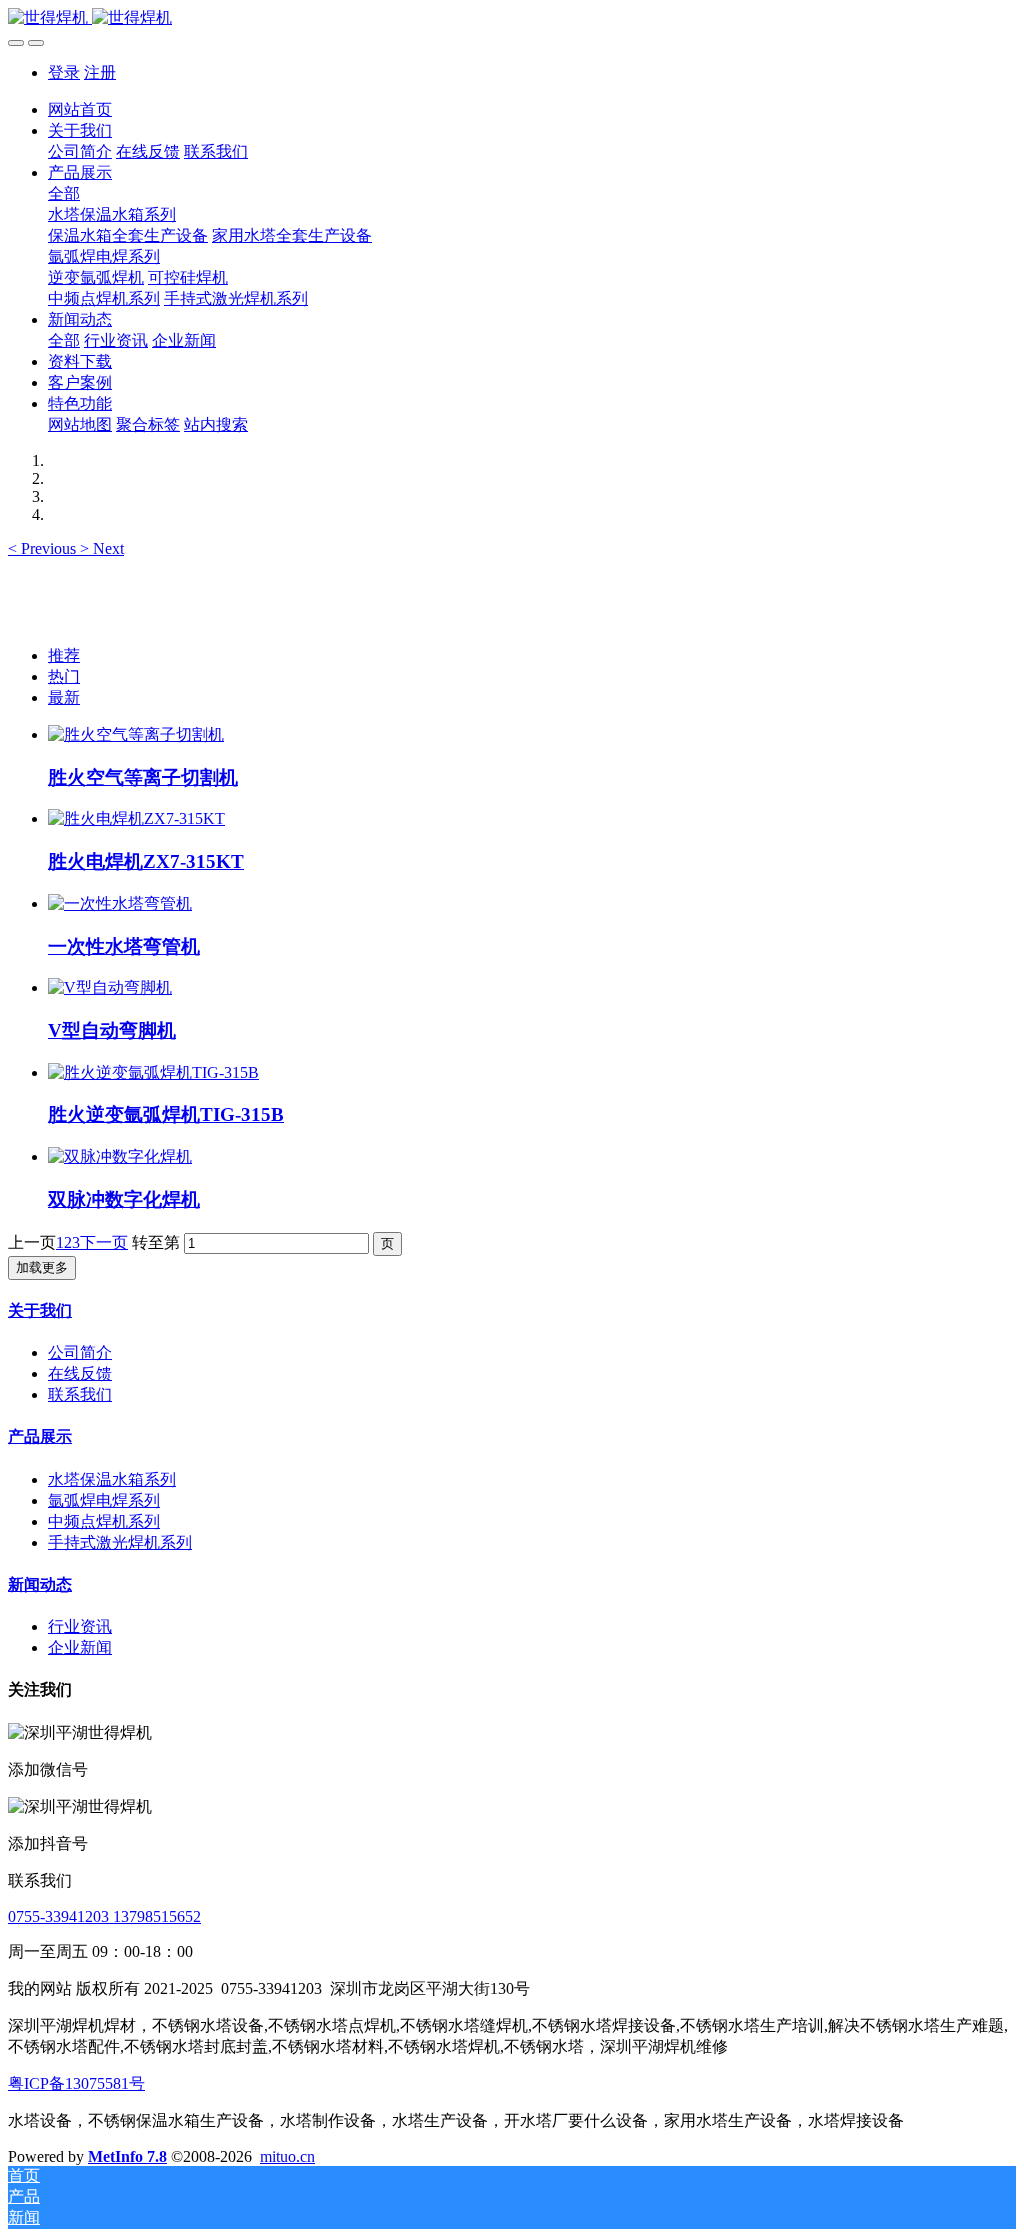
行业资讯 (80, 1626)
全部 (64, 193)
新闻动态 (40, 1584)
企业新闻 (80, 1647)
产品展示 (40, 1436)
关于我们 (40, 1310)
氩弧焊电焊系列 (104, 1500)
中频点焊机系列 (104, 1521)
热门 (64, 676)
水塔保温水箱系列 (112, 1479)
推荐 (64, 655)
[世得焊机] (512, 18)
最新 (64, 697)
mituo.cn (287, 2156)
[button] (44, 548)
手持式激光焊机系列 (120, 1542)
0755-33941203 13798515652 (104, 1916)
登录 (64, 72)
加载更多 (42, 1267)
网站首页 (80, 109)
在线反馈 (80, 1373)
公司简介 (80, 1352)
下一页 (104, 1242)
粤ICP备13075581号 (76, 2083)
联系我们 (80, 1394)
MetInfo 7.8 (127, 2156)
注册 (100, 72)
